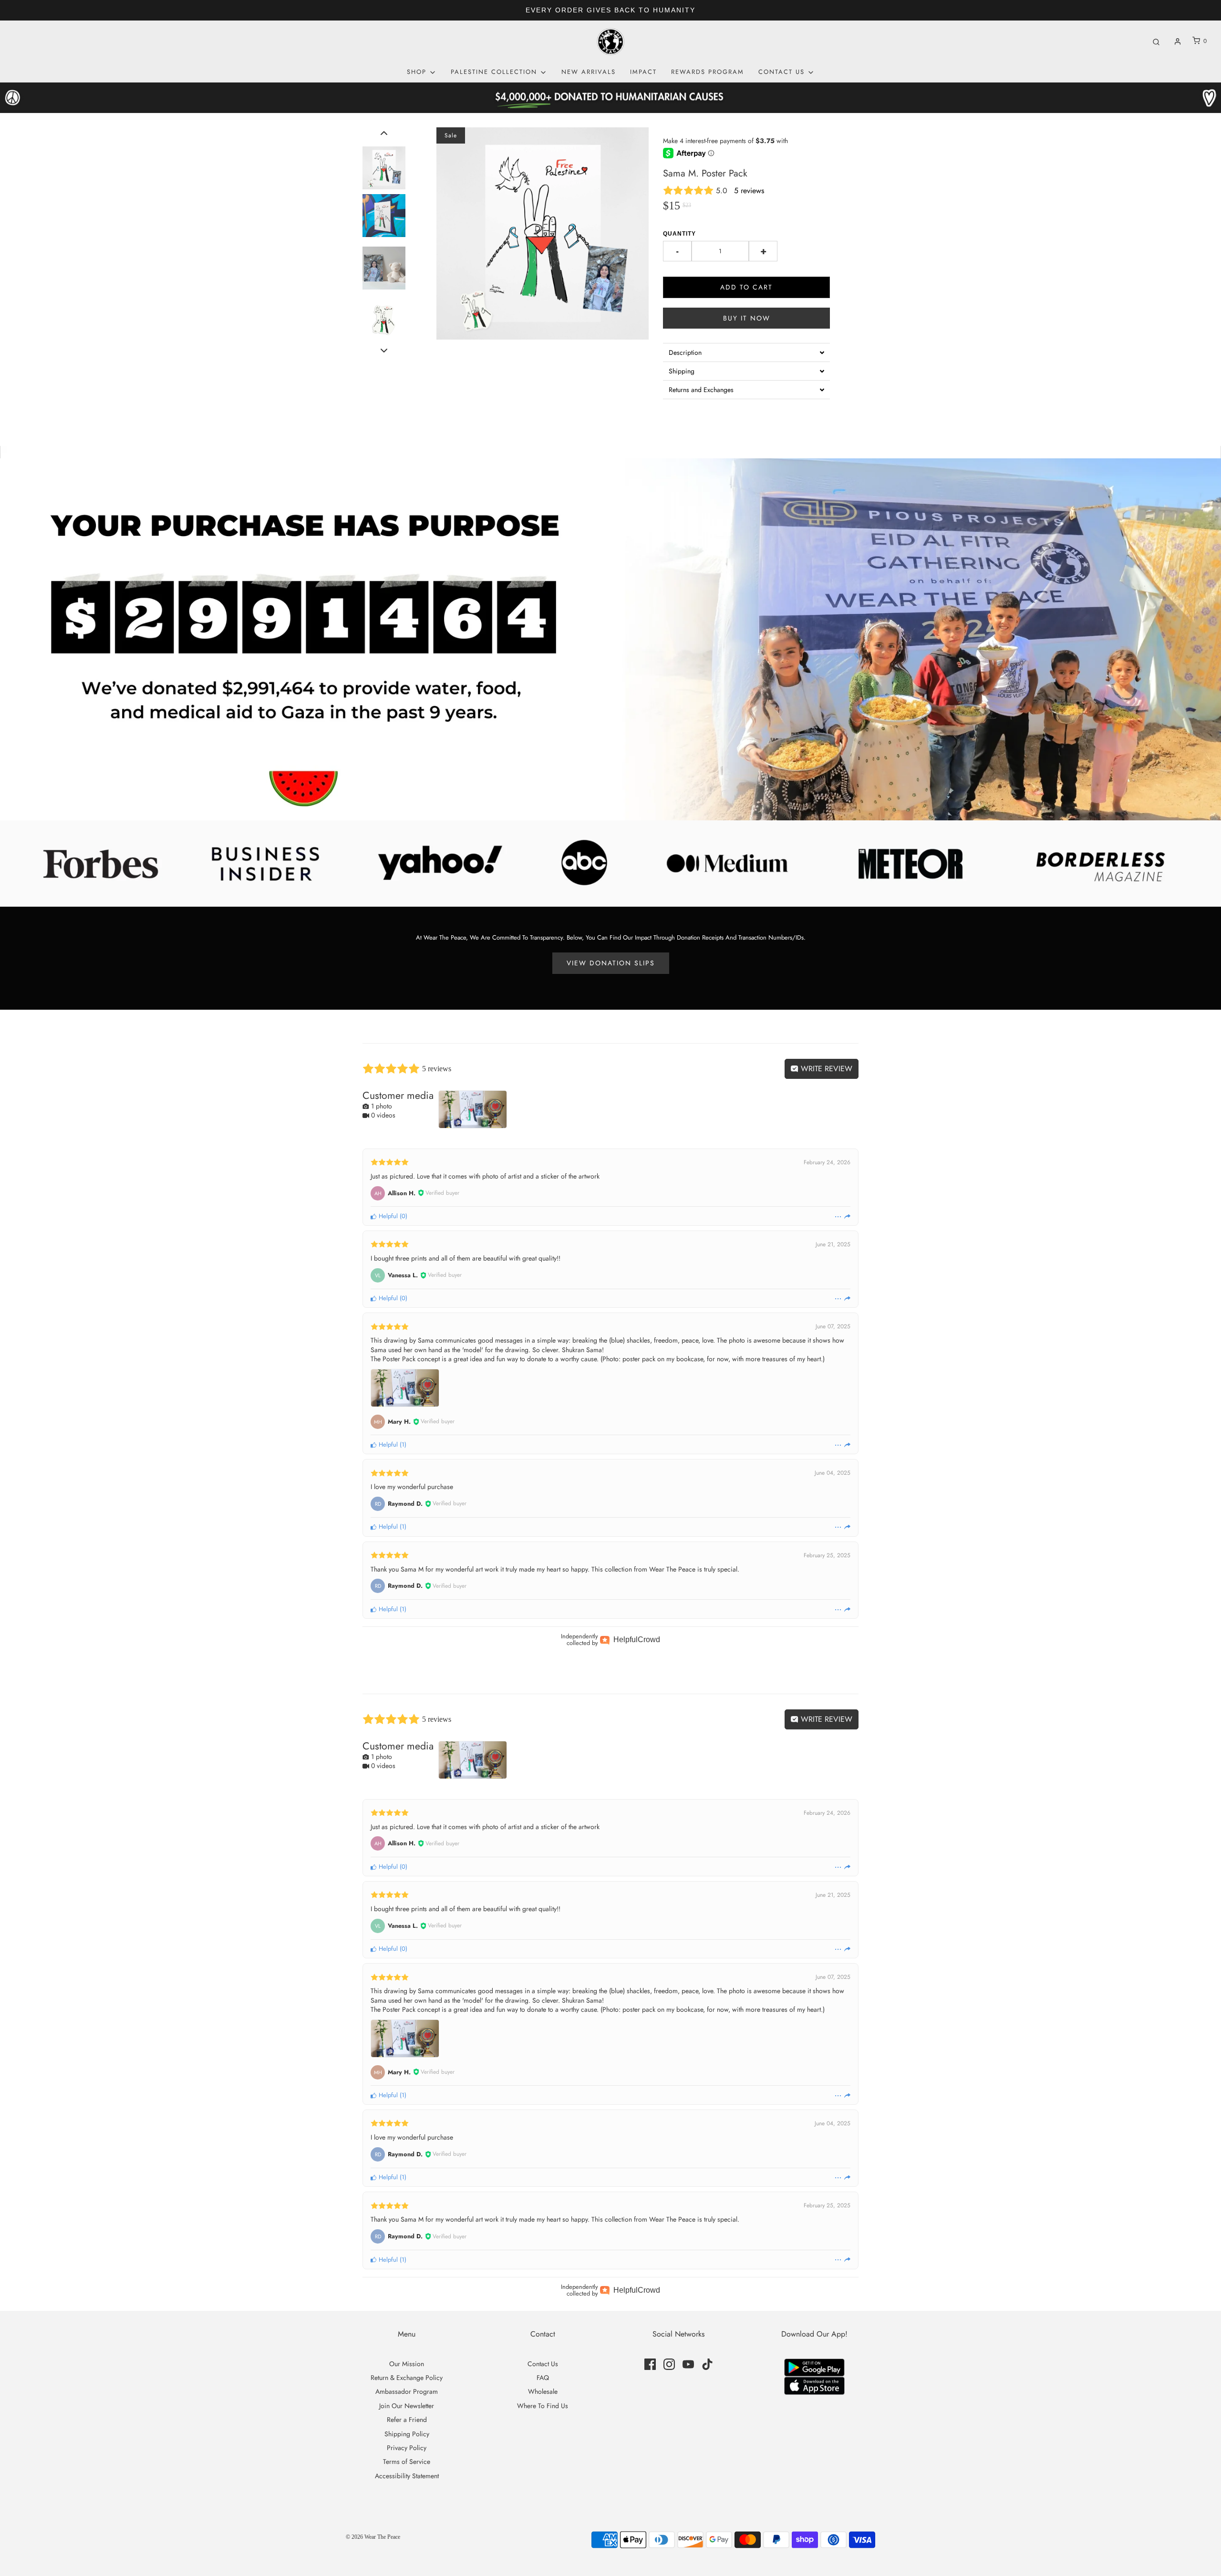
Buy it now (747, 318)
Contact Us (543, 2364)
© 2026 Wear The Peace (373, 2537)
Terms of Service (407, 2462)
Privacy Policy (407, 2448)
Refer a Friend (407, 2420)
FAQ (543, 2378)
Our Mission (407, 2364)
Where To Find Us (543, 2406)
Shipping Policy (407, 2434)
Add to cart (746, 287)
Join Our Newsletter (407, 2406)
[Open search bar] (1156, 41)
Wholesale (543, 2391)
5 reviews (749, 191)
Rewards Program (708, 72)
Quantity (679, 234)
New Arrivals (589, 72)
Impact (643, 72)
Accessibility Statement (407, 2476)
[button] (384, 133)
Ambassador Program (407, 2391)
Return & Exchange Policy (407, 2378)
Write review (825, 1069)
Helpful (387, 1216)
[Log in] (1178, 41)
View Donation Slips (611, 963)
